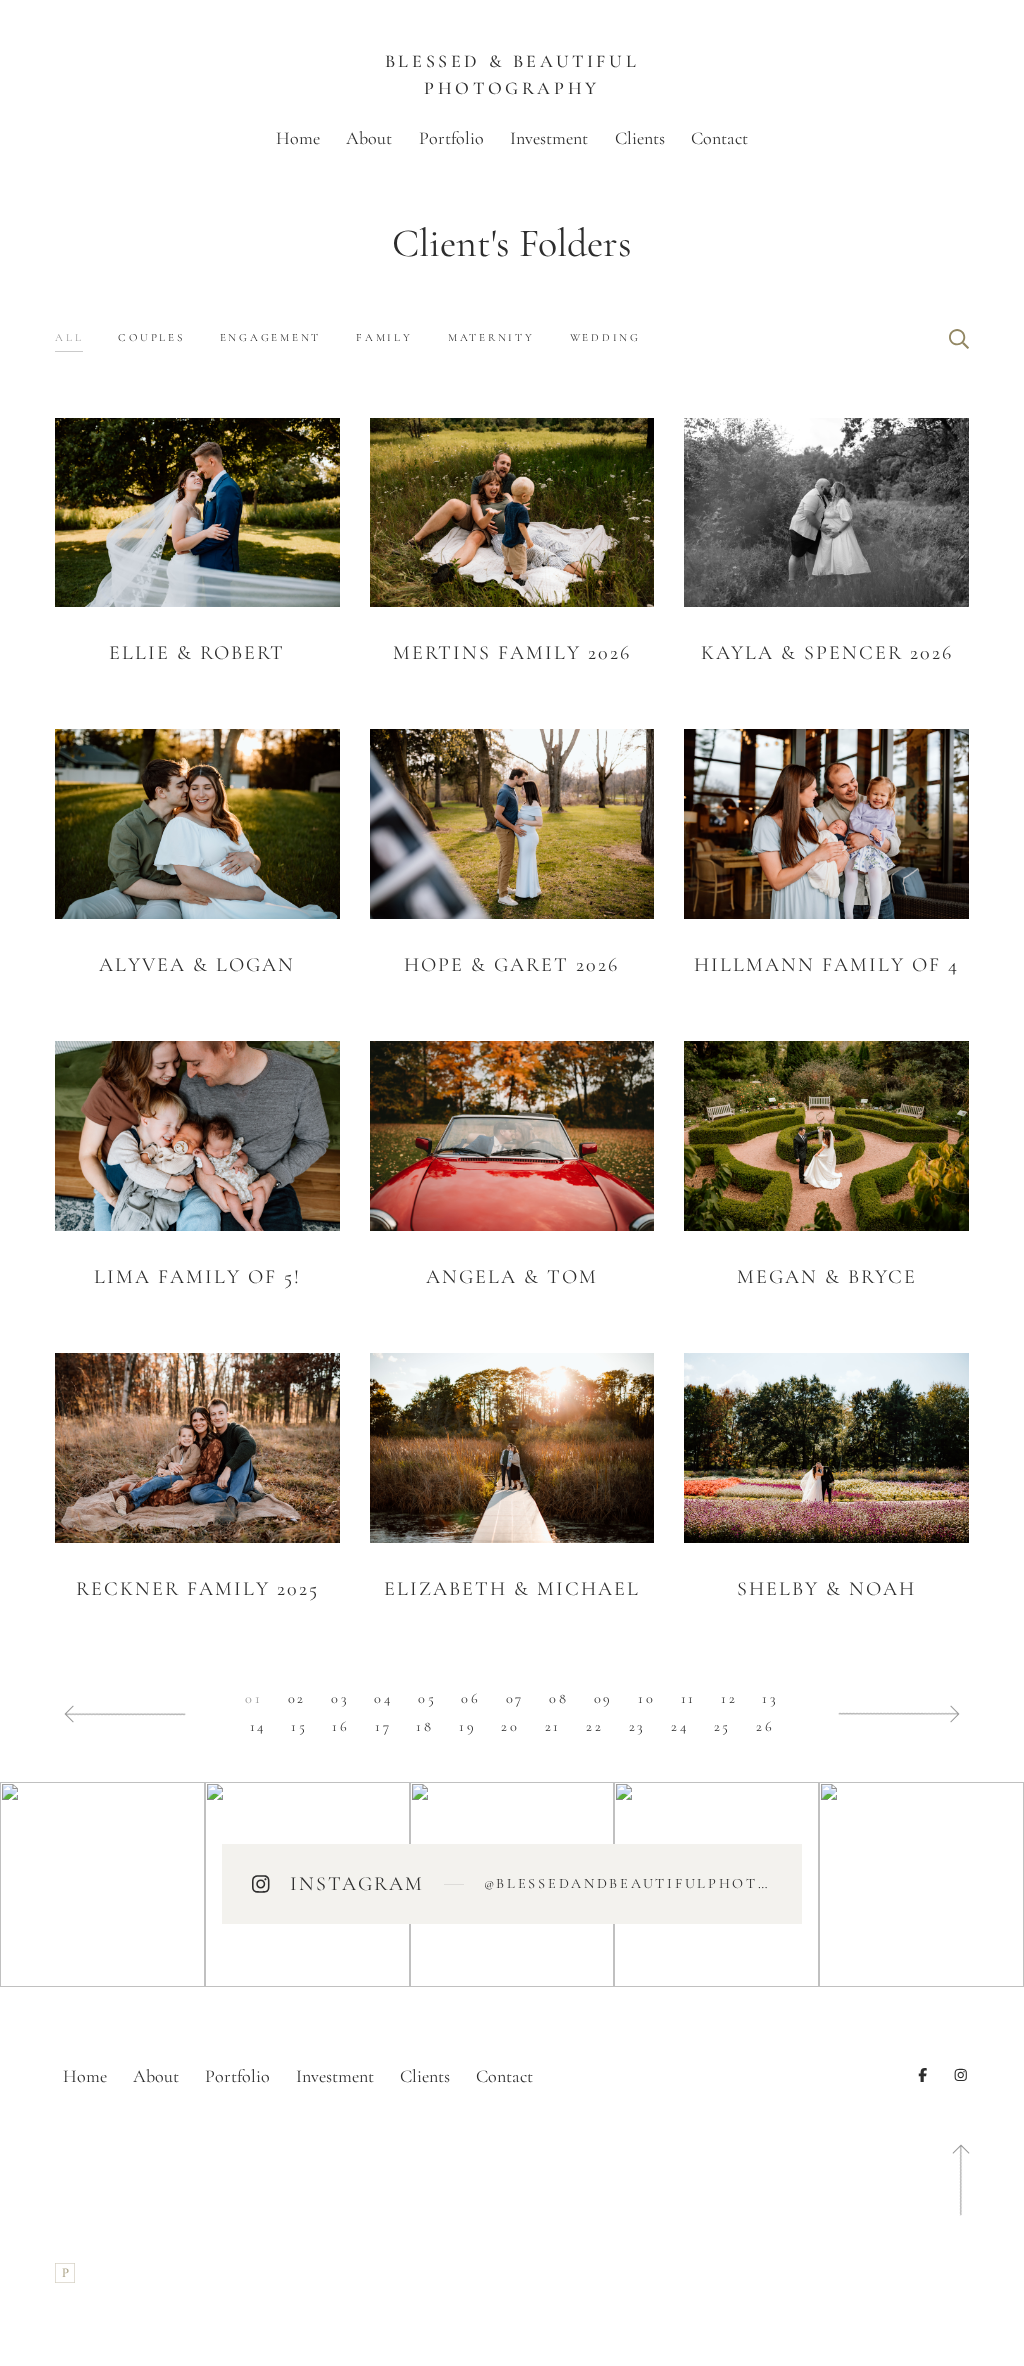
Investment (549, 138)
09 (603, 1698)
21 (553, 1726)
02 (297, 1698)
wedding (605, 337)
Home (298, 138)
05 (427, 1698)
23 (637, 1726)
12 (729, 1698)
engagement (271, 337)
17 (383, 1726)
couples (151, 337)
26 (765, 1726)
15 (299, 1726)
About (369, 138)
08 (558, 1698)
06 (470, 1698)
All (69, 337)
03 (340, 1698)
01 (253, 1698)
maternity (491, 337)
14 (258, 1726)
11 (688, 1698)
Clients (640, 138)
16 (340, 1726)
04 (383, 1698)
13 (770, 1698)
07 (515, 1698)
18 (424, 1726)
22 (594, 1726)
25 (722, 1726)
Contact (719, 138)
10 (646, 1698)
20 (510, 1726)
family (384, 337)
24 (679, 1726)
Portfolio (451, 138)
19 (467, 1726)
